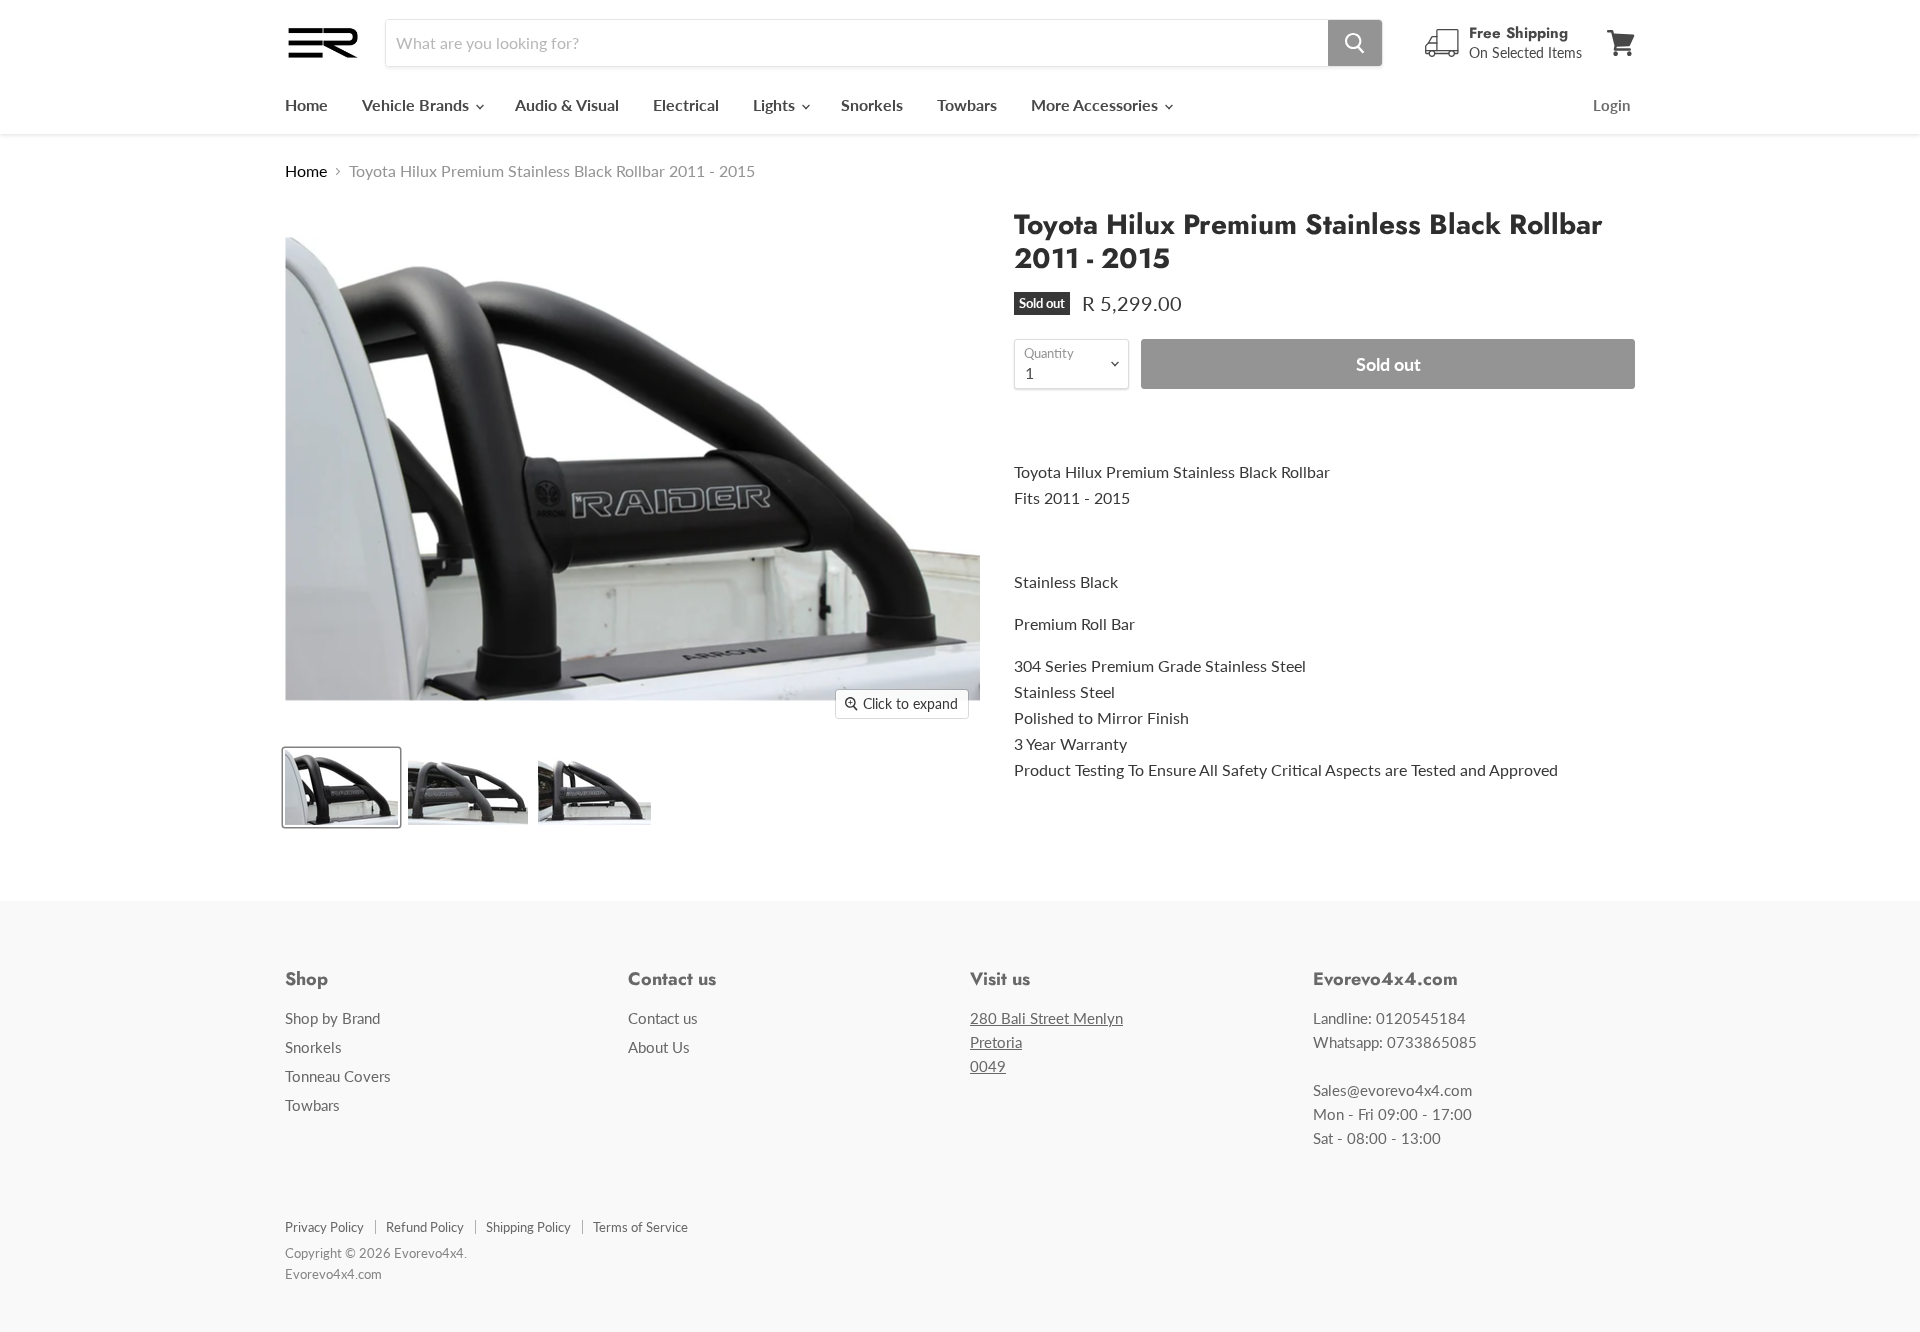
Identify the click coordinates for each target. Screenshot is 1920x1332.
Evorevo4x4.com (333, 1274)
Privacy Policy (324, 1227)
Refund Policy (425, 1227)
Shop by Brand (332, 1018)
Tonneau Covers (338, 1076)
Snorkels (872, 104)
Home (306, 104)
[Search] (1355, 43)
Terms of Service (640, 1227)
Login (1611, 105)
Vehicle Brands (417, 104)
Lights (776, 104)
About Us (659, 1047)
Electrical (686, 104)
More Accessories (1096, 104)
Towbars (967, 104)
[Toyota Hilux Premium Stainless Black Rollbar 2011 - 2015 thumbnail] (341, 787)
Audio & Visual (567, 104)
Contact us (663, 1018)
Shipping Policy (528, 1227)
